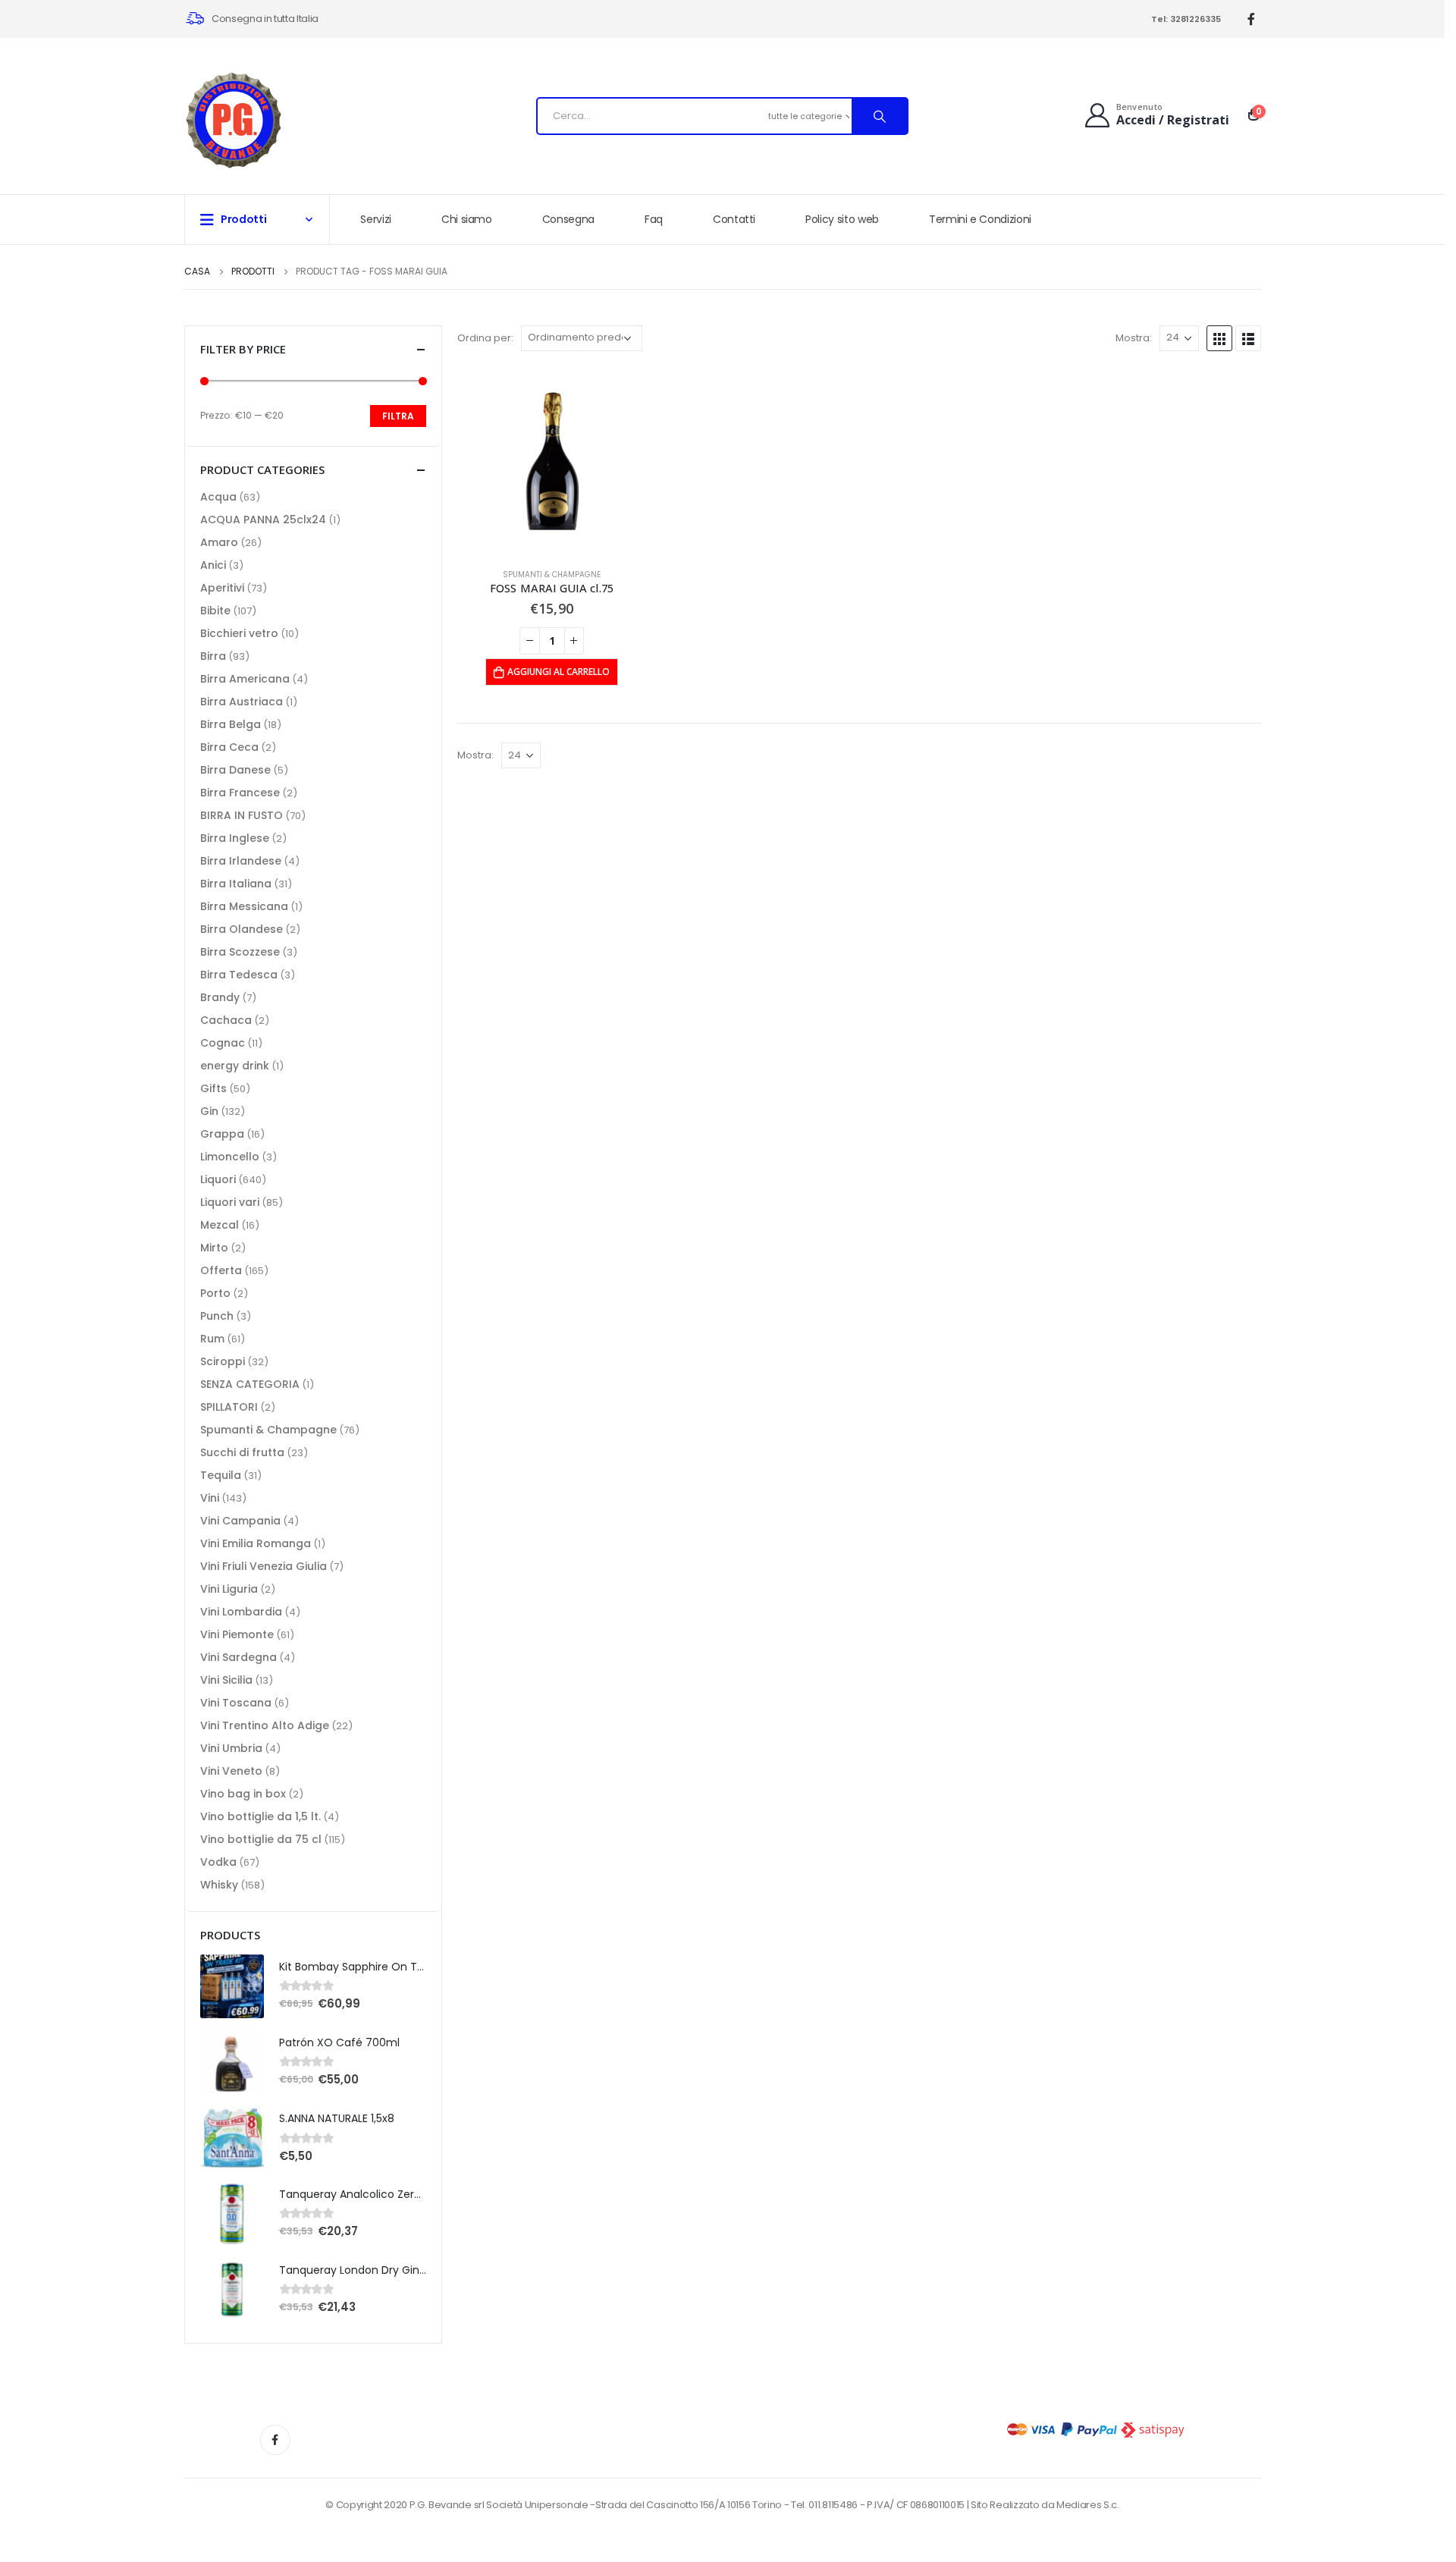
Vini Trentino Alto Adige (265, 1725)
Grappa (222, 1134)
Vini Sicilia (226, 1680)
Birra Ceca (229, 747)
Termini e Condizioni (980, 219)
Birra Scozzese (240, 952)
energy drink (235, 1066)
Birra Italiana (236, 884)
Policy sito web (842, 219)
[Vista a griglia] (1219, 338)
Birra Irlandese (241, 861)
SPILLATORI (229, 1407)
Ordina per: (485, 338)
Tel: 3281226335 (1186, 19)
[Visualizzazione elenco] (1248, 338)
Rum (212, 1339)
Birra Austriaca (242, 702)
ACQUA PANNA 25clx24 (263, 520)
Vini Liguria (229, 1589)
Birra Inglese (235, 838)
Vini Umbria (231, 1748)
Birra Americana (245, 679)
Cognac (223, 1043)
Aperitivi (222, 588)
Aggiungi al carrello (559, 672)
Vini (210, 1498)
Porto (215, 1293)
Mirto (214, 1248)
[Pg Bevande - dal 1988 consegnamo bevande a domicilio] (234, 120)
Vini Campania (240, 1521)
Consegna (568, 219)
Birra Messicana (244, 906)
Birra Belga (231, 724)
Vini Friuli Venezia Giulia (264, 1566)
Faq (654, 219)
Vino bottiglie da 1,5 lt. (260, 1816)
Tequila (221, 1475)
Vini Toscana (236, 1703)
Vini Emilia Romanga (256, 1543)
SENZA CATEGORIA (250, 1384)
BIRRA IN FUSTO (242, 815)
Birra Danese (235, 770)
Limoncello (230, 1157)
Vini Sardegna (238, 1657)
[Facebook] (1252, 19)
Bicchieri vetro (239, 633)
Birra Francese (240, 793)
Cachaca (226, 1020)
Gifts (213, 1088)
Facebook (275, 2440)
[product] (552, 461)
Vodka (218, 1862)
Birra (213, 656)
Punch (217, 1316)
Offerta (221, 1270)
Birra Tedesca (239, 975)
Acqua (218, 497)
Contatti (734, 219)
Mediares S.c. (1088, 2505)
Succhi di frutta (242, 1452)
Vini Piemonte (237, 1634)
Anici (213, 565)
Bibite (215, 611)
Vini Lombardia (241, 1612)
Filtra (398, 416)
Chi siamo (467, 219)
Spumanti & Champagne (552, 575)
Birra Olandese (242, 929)
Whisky (219, 1885)
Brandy (220, 997)
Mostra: (1134, 338)
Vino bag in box (243, 1794)
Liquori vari (230, 1202)
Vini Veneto (231, 1771)
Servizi (376, 219)
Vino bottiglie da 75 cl (261, 1839)
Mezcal (220, 1225)
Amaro (219, 542)
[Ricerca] (880, 116)
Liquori (218, 1179)
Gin (209, 1111)
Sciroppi (223, 1361)
